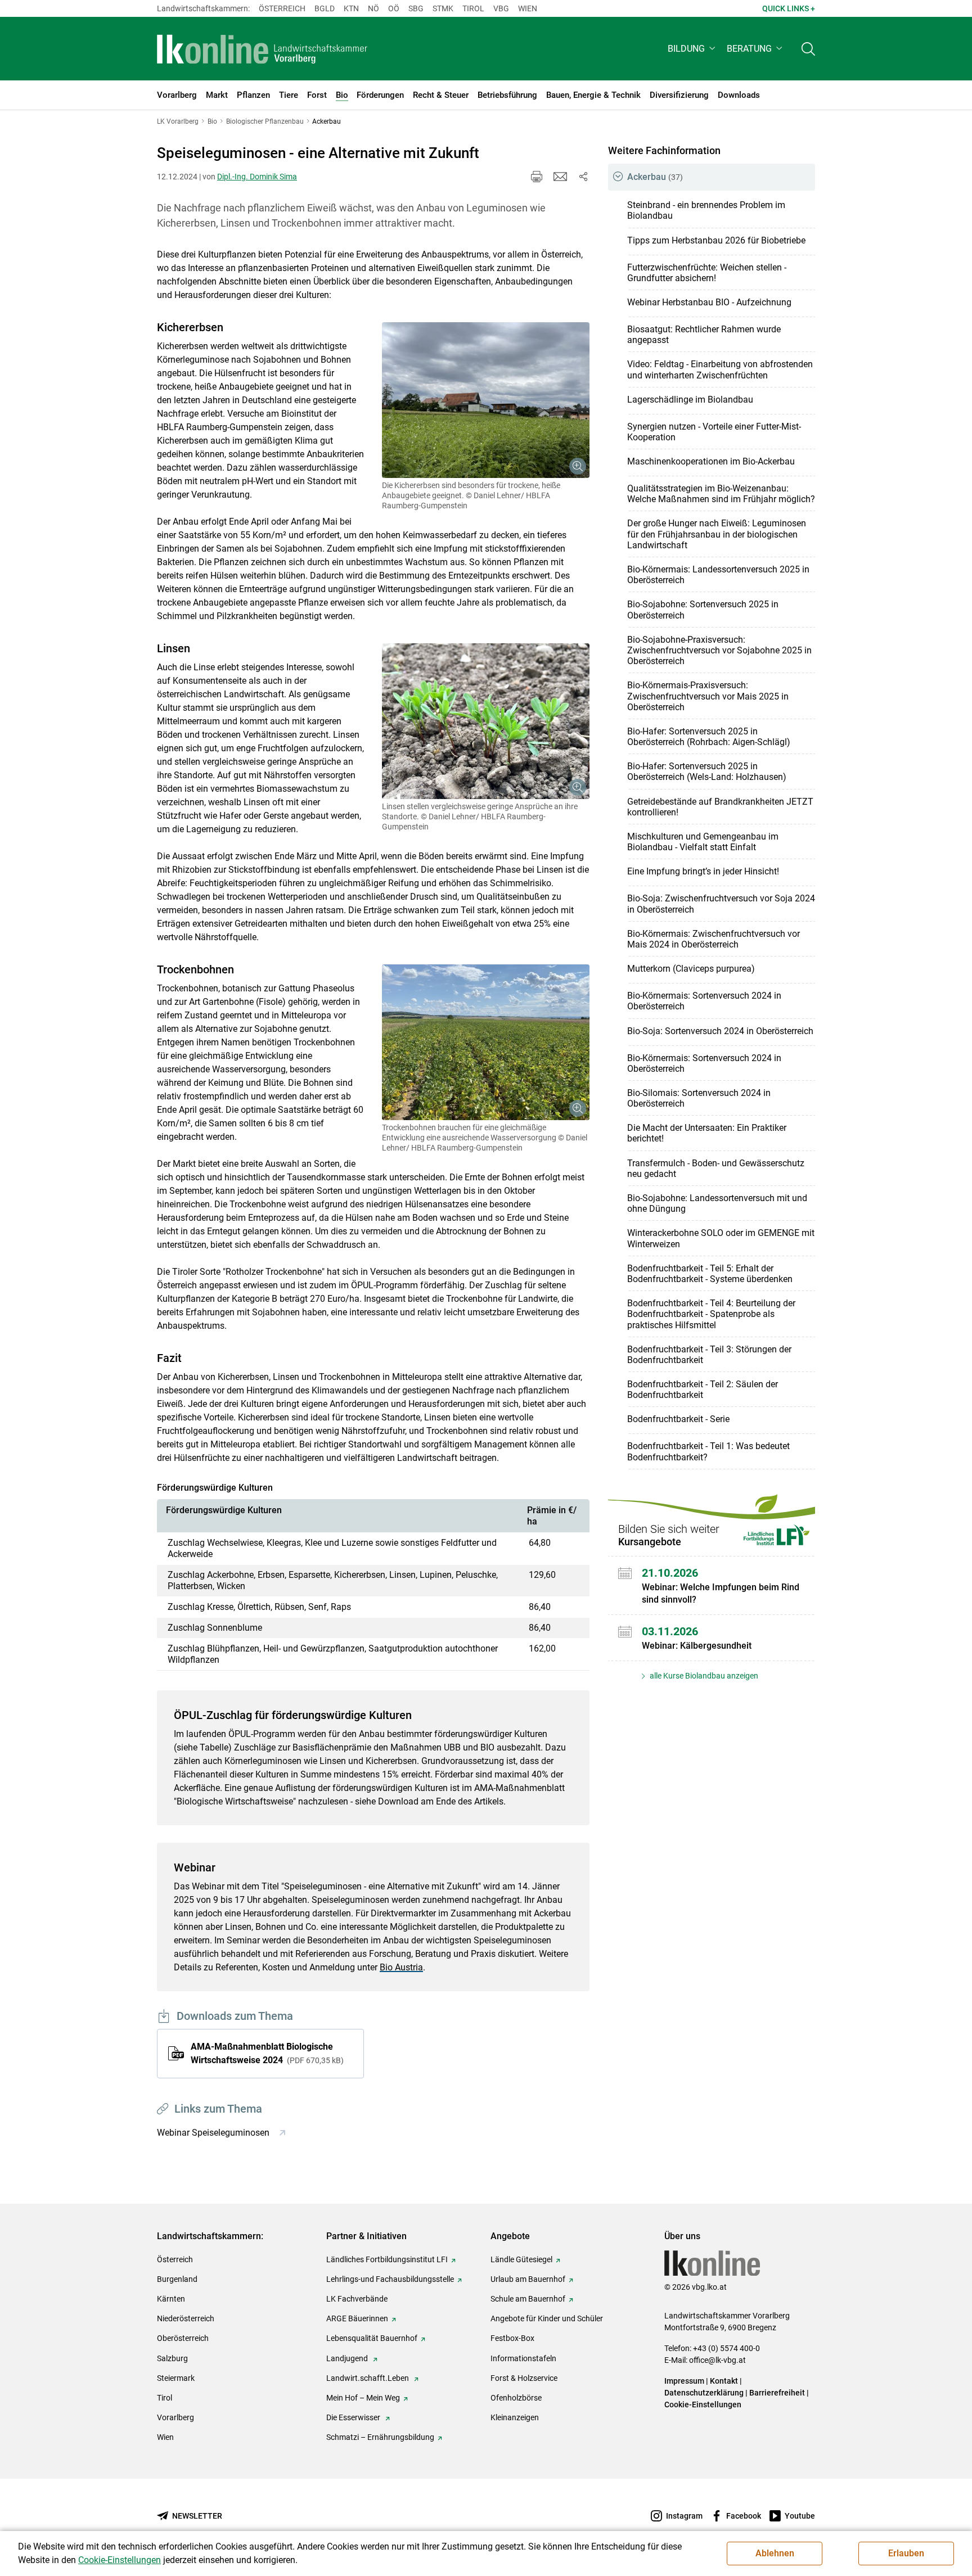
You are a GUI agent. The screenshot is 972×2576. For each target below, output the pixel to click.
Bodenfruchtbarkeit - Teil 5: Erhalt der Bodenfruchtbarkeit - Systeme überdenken (710, 1274)
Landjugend (348, 2358)
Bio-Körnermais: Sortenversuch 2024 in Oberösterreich (704, 1001)
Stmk (443, 8)
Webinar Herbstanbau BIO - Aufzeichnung (709, 302)
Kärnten (171, 2299)
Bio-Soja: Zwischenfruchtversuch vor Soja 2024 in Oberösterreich (721, 904)
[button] (693, 49)
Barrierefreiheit (777, 2393)
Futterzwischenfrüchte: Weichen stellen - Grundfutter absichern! (707, 273)
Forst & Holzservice (524, 2378)
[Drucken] (537, 177)
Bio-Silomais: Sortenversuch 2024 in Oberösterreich (699, 1098)
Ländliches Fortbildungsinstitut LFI (387, 2259)
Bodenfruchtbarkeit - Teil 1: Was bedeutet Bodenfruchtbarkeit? (708, 1451)
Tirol (473, 8)
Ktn (351, 8)
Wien (528, 8)
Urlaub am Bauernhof (528, 2279)
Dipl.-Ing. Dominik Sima (257, 177)
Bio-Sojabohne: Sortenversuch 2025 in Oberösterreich (703, 610)
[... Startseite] (262, 49)
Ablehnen (775, 2553)
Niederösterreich (186, 2318)
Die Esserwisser (354, 2417)
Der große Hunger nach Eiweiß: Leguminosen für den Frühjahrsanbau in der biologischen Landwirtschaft (717, 534)
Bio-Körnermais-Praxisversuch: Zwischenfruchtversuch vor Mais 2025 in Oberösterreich (708, 696)
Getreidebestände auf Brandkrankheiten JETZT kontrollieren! (720, 807)
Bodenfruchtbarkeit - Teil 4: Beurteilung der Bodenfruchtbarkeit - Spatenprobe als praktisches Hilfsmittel (711, 1314)
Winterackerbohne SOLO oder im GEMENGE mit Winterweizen (721, 1238)
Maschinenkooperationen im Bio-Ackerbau (711, 461)
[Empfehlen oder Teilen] (583, 177)
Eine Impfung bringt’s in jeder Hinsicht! (703, 871)
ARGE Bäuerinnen (357, 2318)
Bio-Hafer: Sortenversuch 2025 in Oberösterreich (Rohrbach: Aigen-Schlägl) (709, 737)
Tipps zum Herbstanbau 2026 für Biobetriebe (716, 240)
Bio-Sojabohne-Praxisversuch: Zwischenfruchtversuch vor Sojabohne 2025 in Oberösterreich (719, 650)
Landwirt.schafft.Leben (368, 2378)
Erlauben (906, 2553)
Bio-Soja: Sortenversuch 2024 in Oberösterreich (720, 1031)
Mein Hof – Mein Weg (363, 2398)
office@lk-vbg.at (717, 2360)
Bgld (325, 8)
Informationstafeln (523, 2358)
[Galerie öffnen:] (486, 400)
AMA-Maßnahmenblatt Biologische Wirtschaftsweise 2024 (266, 2053)
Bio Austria (401, 1967)
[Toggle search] (808, 49)
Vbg (501, 8)
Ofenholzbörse (516, 2398)
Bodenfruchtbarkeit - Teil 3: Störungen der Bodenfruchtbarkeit (709, 1355)
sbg (416, 8)
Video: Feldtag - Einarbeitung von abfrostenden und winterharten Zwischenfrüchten (720, 369)
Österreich (282, 8)
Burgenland (177, 2279)
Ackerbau (655, 177)
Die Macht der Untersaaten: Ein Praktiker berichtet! (707, 1133)
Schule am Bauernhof (528, 2299)
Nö (373, 8)
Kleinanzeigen (515, 2417)
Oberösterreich (183, 2338)
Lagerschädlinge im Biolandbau (690, 400)
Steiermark (176, 2378)
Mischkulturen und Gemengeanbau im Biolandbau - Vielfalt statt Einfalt (703, 842)
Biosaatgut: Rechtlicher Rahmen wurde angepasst (704, 335)
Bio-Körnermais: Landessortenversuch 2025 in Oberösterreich (718, 575)
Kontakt (724, 2381)
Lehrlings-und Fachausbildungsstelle (390, 2279)
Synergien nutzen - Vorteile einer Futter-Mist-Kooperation (714, 432)
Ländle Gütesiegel (521, 2259)
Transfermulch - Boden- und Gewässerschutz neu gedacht (716, 1169)
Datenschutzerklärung (704, 2393)
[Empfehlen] (560, 177)
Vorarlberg (175, 2417)
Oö (394, 8)
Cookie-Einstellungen (703, 2404)
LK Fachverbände (357, 2299)
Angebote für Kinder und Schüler (547, 2318)
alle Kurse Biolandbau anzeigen (703, 1676)
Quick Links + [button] (789, 8)
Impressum (684, 2381)
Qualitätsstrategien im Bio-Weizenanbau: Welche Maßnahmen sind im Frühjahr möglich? (721, 494)
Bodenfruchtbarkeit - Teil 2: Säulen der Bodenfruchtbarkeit (703, 1389)
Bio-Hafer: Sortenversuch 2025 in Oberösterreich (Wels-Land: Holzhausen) (707, 772)
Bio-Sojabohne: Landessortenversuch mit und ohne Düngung (717, 1203)
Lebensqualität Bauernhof (372, 2338)
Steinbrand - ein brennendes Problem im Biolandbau (706, 210)
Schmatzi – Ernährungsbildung (380, 2437)
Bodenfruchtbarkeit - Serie (678, 1419)
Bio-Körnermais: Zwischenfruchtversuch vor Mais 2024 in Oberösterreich (714, 939)
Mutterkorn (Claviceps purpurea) (691, 969)
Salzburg (172, 2358)
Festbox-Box (512, 2338)
